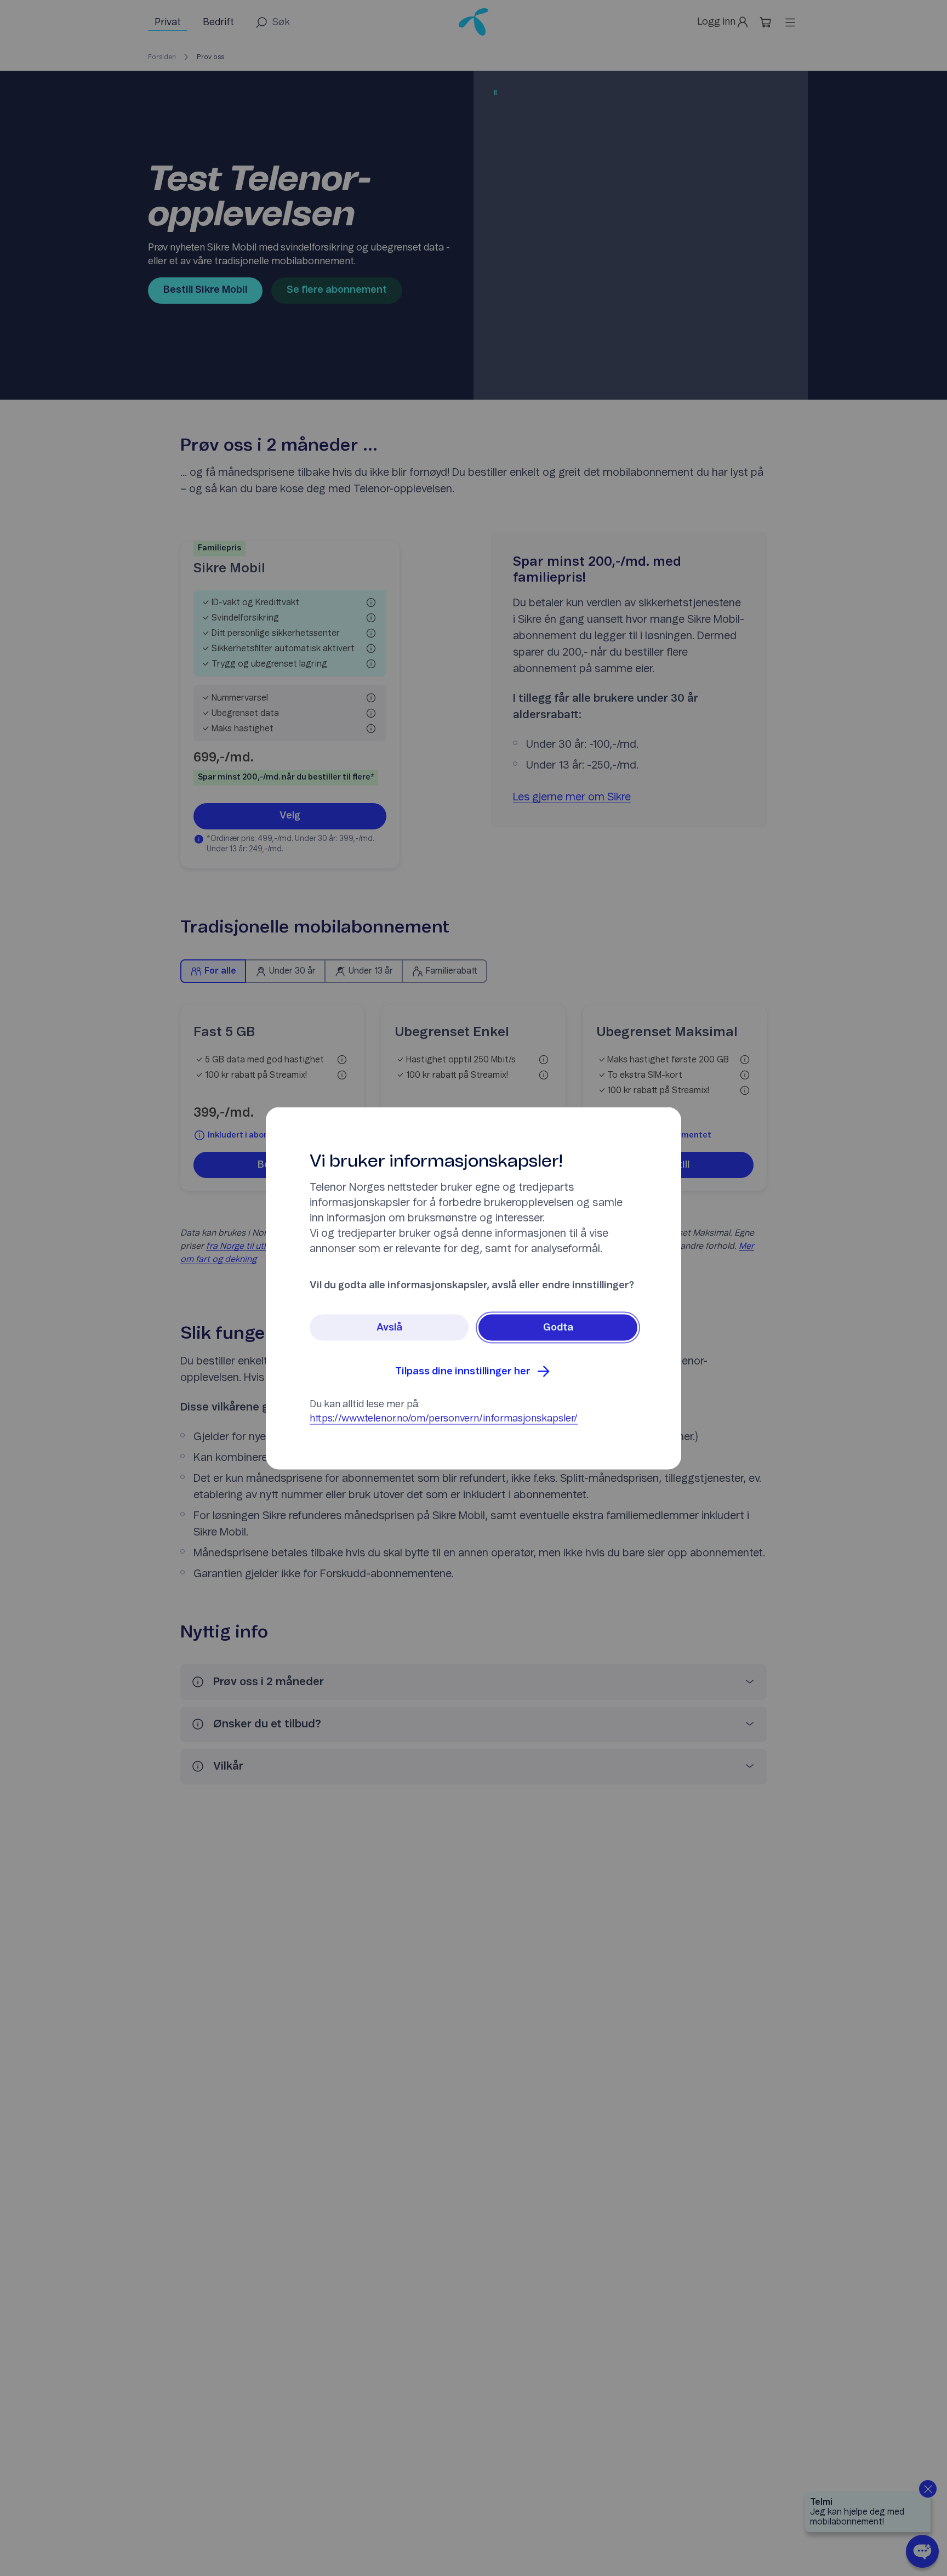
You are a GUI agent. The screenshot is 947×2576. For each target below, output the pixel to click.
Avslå (389, 1327)
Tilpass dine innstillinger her (463, 1371)
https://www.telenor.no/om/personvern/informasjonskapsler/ (444, 1418)
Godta (558, 1327)
